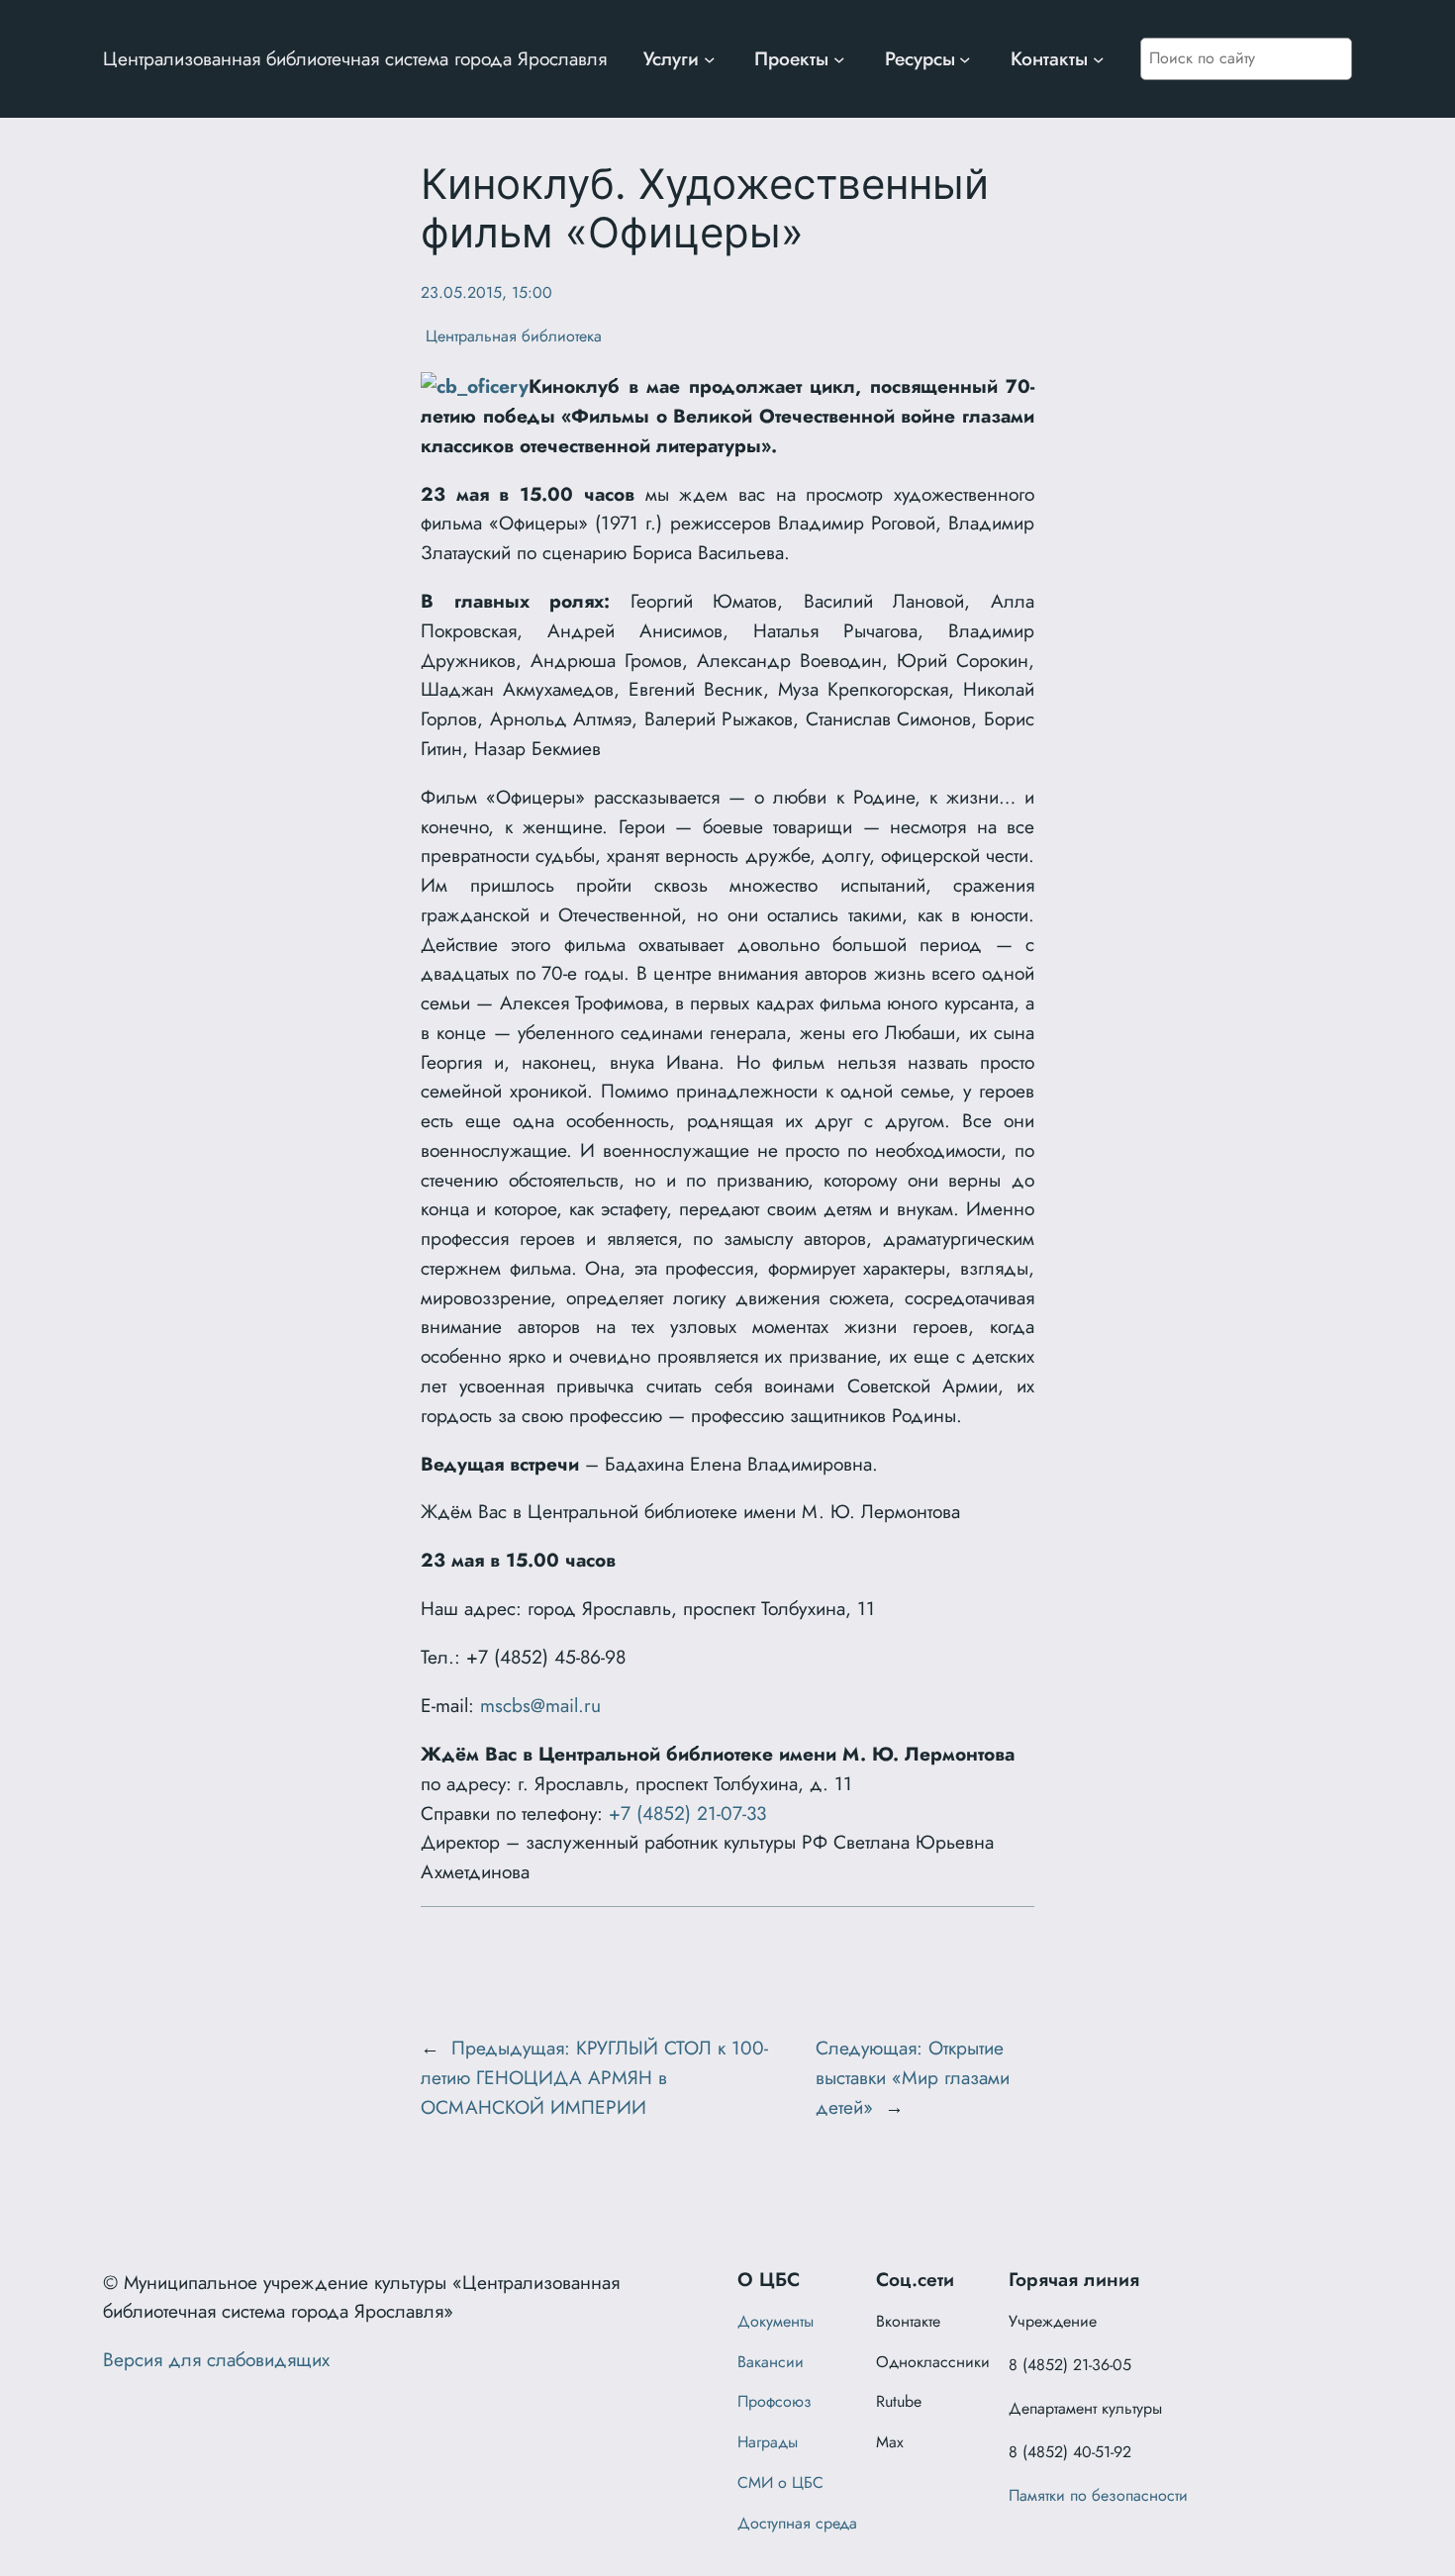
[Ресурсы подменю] (965, 59)
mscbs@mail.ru (540, 1705)
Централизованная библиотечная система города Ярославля (355, 58)
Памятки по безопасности (1098, 2495)
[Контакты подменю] (1099, 59)
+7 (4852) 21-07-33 (687, 1813)
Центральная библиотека (511, 336)
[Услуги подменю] (710, 59)
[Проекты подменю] (839, 59)
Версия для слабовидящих (216, 2359)
